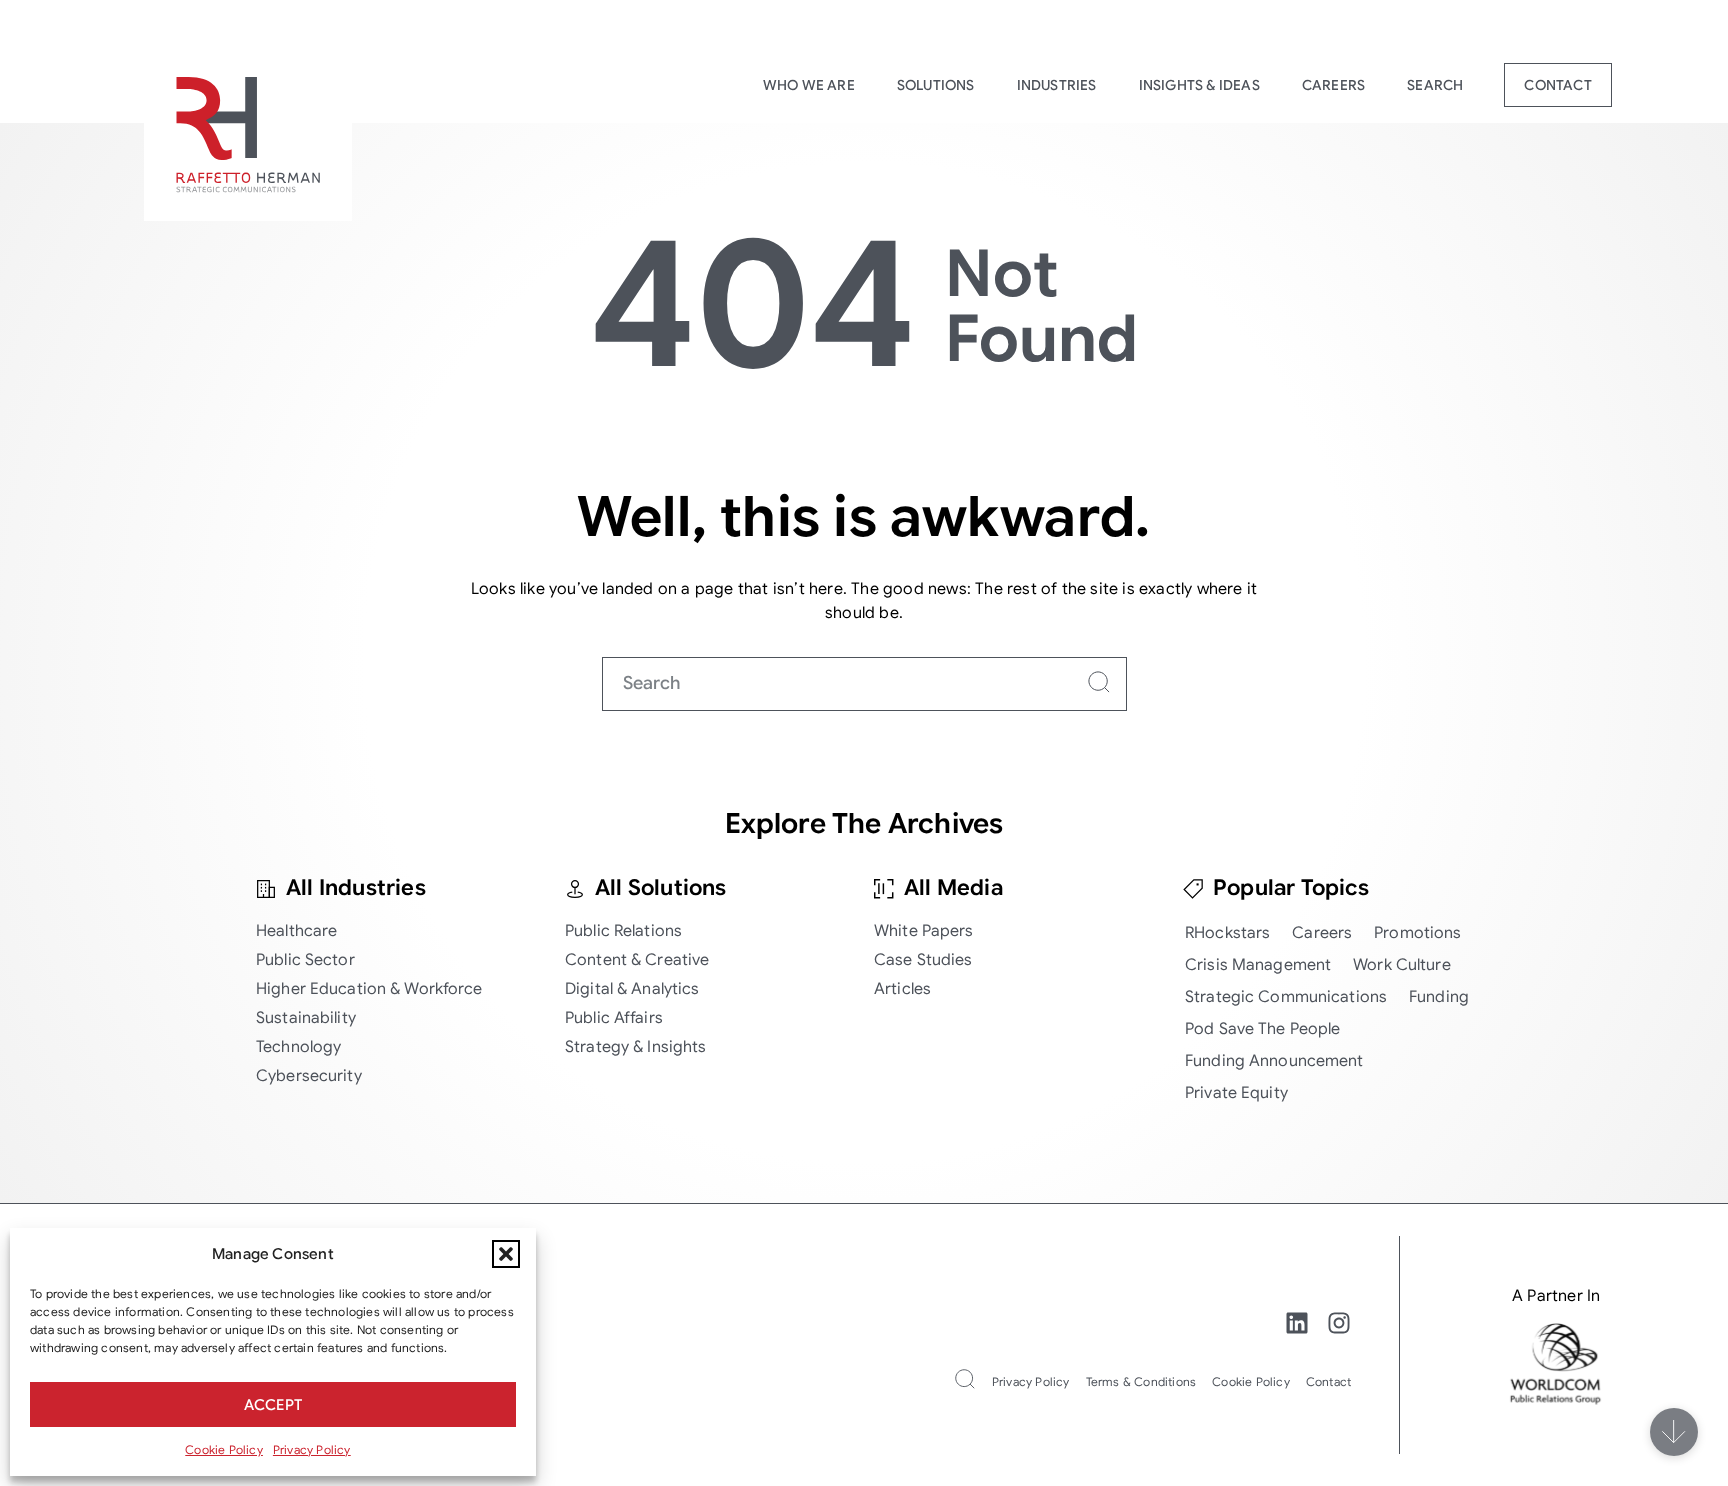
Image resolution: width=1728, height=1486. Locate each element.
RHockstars (1227, 933)
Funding (1439, 997)
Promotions (1417, 933)
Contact (1557, 85)
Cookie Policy (224, 1449)
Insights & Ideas (1199, 85)
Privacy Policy (312, 1449)
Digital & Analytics (632, 989)
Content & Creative (637, 960)
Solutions (936, 85)
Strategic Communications (1286, 997)
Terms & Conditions (1141, 1381)
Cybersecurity (309, 1076)
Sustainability (306, 1018)
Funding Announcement (1274, 1061)
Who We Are (809, 85)
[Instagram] (1339, 1323)
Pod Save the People (1262, 1029)
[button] (506, 1254)
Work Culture (1402, 965)
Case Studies (923, 960)
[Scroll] (1674, 1432)
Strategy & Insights (635, 1047)
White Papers (924, 931)
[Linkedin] (1297, 1323)
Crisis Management (1258, 965)
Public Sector (305, 960)
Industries (1057, 85)
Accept (273, 1405)
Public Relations (623, 931)
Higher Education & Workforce (369, 989)
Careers (1333, 85)
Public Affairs (614, 1018)
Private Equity (1236, 1093)
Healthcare (296, 931)
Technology (298, 1047)
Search (1435, 85)
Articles (902, 989)
